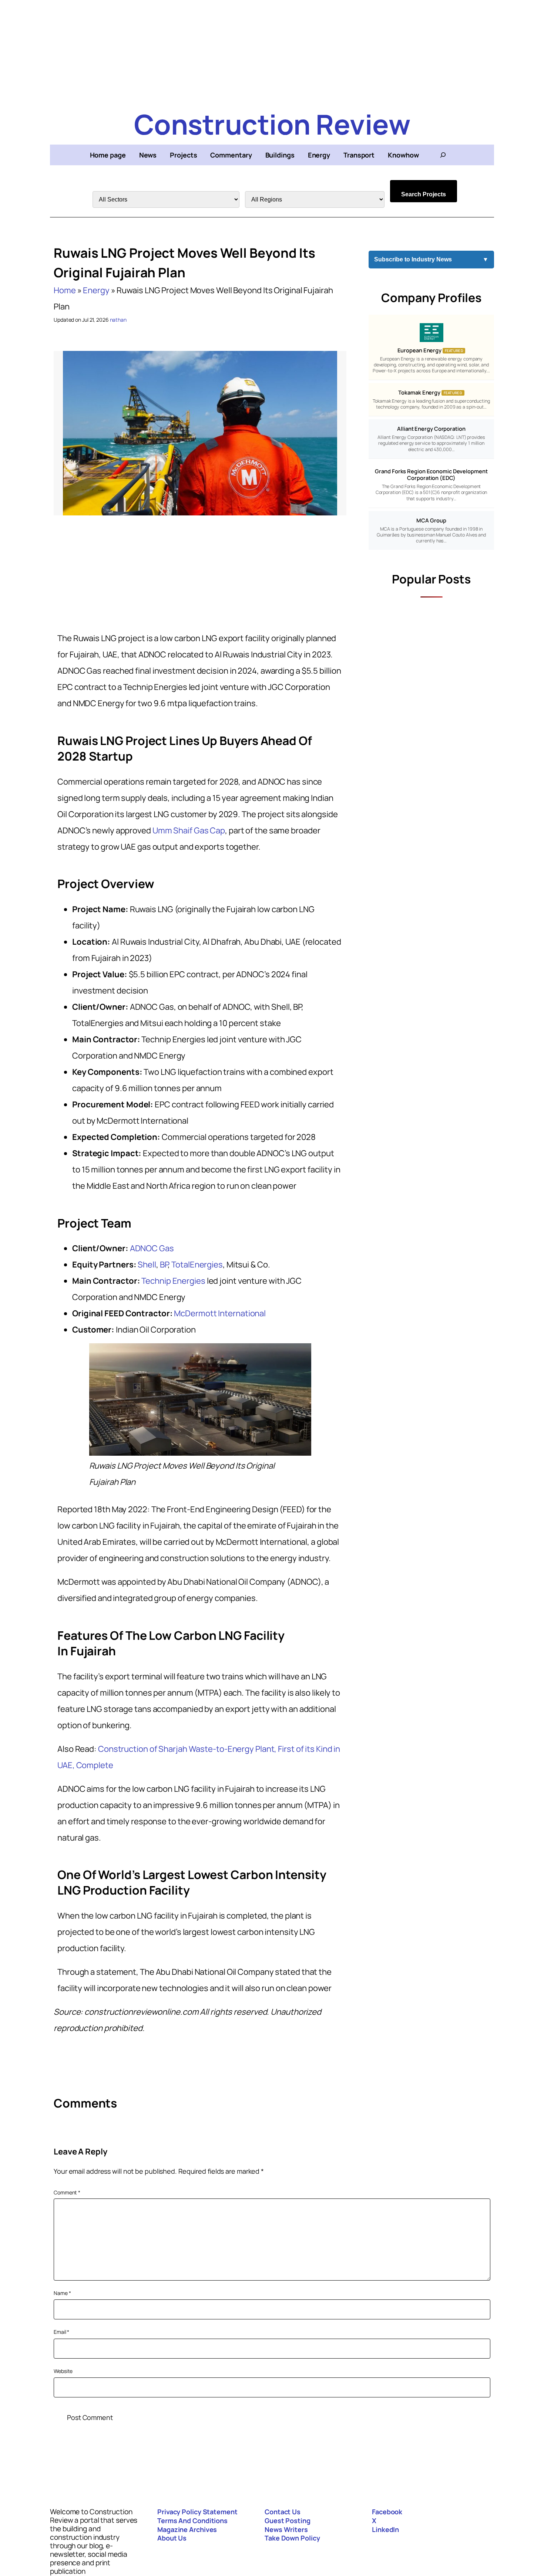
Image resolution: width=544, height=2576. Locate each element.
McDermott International (220, 1313)
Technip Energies (173, 1281)
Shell (147, 1265)
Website (63, 2371)
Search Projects (424, 194)
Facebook (387, 2512)
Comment (67, 2192)
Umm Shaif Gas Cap (189, 830)
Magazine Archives (187, 2529)
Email (61, 2332)
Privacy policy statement (197, 2512)
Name (62, 2293)
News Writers (286, 2529)
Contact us (283, 2512)
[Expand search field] (443, 155)
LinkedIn (385, 2529)
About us (172, 2538)
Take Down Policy (292, 2538)
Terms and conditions (192, 2521)
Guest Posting (288, 2521)
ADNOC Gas (152, 1248)
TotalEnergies (197, 1265)
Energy (96, 290)
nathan (118, 320)
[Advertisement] (272, 52)
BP (164, 1265)
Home (65, 290)
